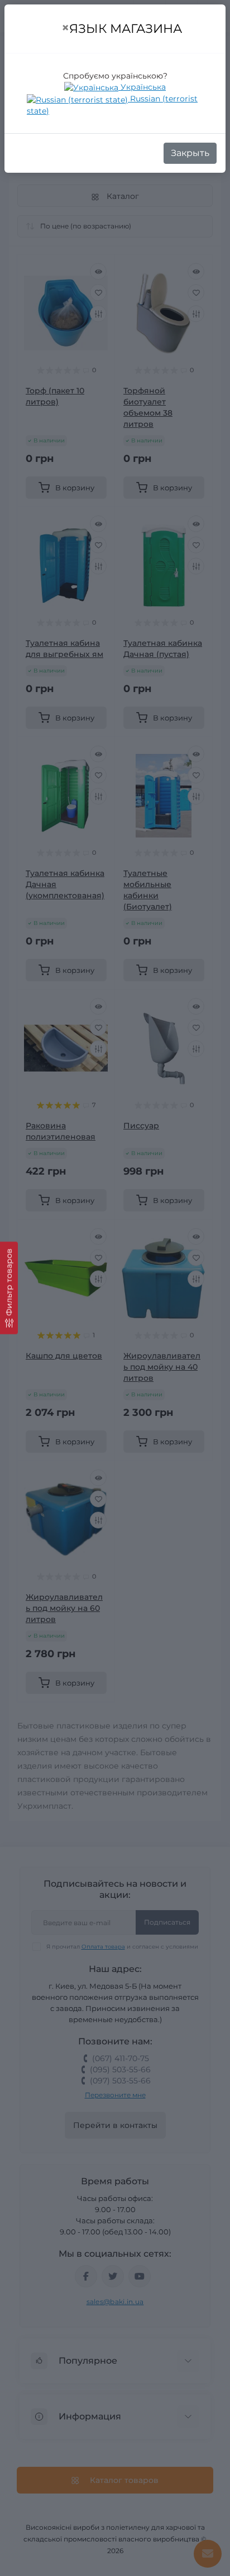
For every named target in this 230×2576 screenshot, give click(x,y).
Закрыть (190, 153)
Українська (142, 87)
